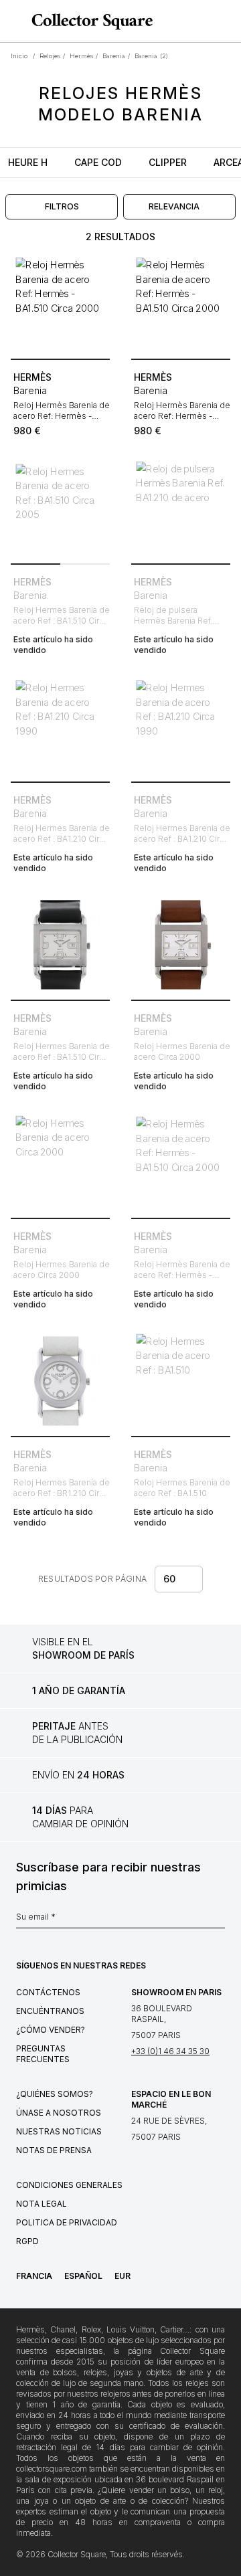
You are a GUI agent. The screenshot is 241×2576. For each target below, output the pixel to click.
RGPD (27, 2241)
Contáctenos (48, 1992)
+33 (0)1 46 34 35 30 (170, 2051)
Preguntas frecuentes (43, 2054)
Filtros (62, 206)
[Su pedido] (206, 21)
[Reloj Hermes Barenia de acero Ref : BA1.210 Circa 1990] (60, 727)
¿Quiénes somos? (55, 2094)
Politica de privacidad (67, 2222)
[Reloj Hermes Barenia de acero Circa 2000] (181, 945)
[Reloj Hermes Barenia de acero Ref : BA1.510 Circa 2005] (60, 509)
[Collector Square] (89, 21)
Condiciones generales (69, 2185)
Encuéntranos (50, 2011)
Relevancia (174, 206)
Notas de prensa (54, 2150)
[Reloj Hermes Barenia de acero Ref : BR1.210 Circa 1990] (60, 1381)
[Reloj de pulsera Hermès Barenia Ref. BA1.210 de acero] (181, 509)
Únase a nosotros (59, 2113)
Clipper (168, 162)
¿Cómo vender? (51, 2030)
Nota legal (42, 2204)
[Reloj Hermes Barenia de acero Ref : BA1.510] (181, 1381)
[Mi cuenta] (226, 21)
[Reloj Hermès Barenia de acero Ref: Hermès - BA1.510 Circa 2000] (60, 304)
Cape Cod (98, 162)
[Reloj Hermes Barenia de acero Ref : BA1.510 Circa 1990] (60, 945)
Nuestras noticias (59, 2131)
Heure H (28, 162)
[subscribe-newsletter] (218, 1920)
